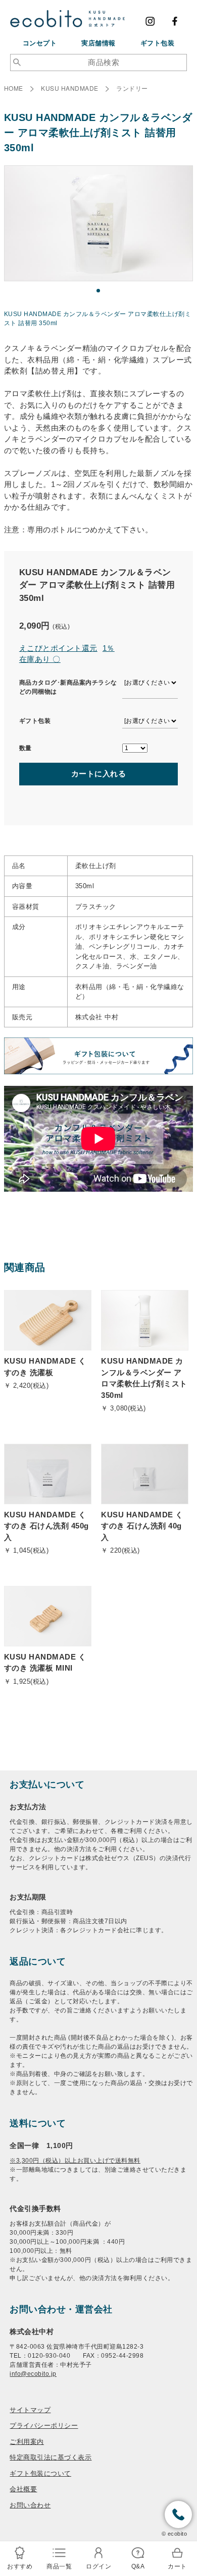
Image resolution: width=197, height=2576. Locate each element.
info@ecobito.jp (33, 2374)
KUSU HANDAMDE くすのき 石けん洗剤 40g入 (142, 1526)
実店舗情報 (98, 43)
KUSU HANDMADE (70, 88)
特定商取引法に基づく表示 (51, 2457)
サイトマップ (30, 2409)
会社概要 (23, 2489)
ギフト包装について (40, 2473)
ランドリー (132, 88)
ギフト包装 (158, 43)
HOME (14, 88)
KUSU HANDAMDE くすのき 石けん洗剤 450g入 (46, 1526)
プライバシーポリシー (44, 2425)
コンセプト (40, 43)
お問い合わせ (30, 2505)
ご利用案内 (27, 2441)
